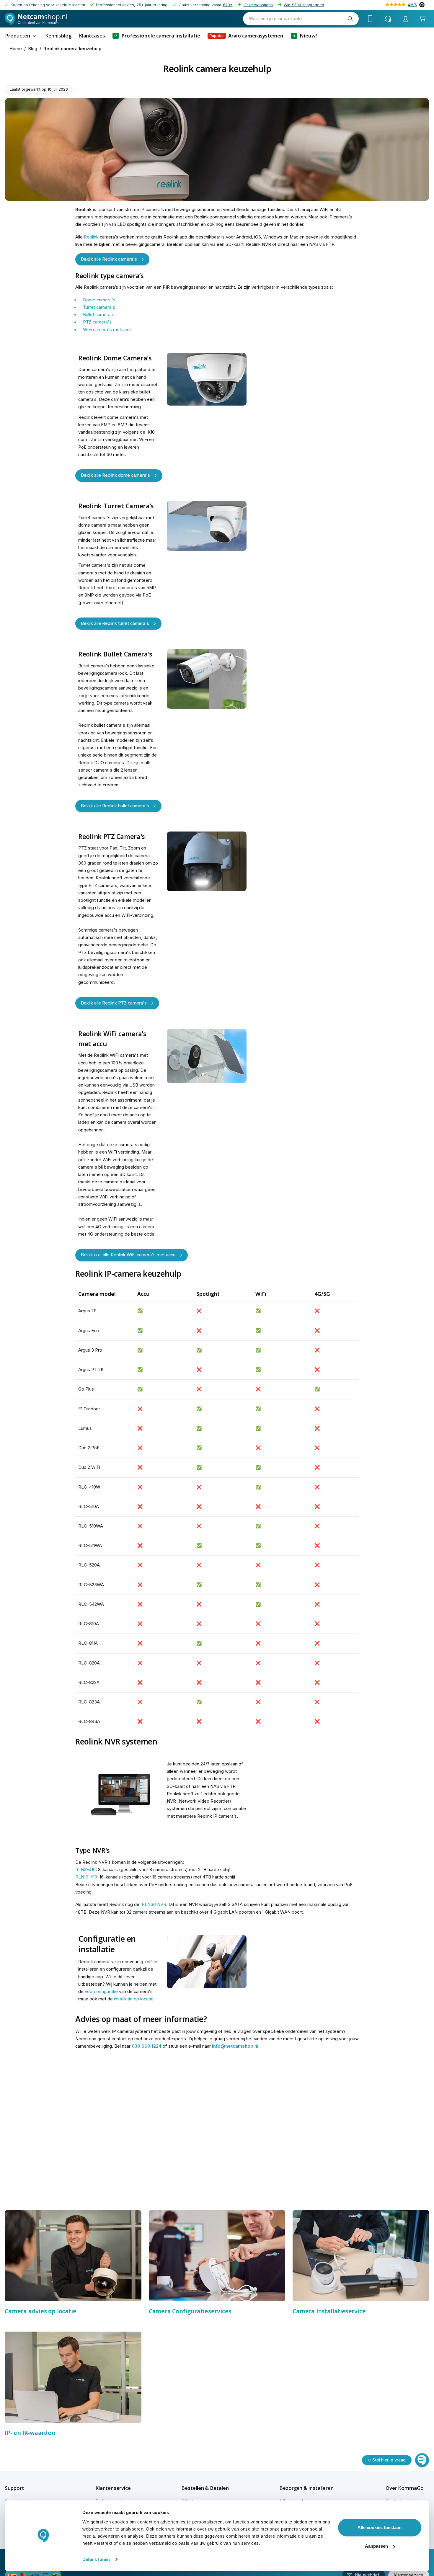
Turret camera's (99, 307)
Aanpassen (376, 2546)
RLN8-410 (85, 1870)
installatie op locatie (134, 1999)
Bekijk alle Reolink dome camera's (115, 475)
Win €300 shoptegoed (304, 5)
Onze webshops (258, 5)
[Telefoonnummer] (370, 19)
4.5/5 (412, 5)
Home (16, 49)
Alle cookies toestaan (380, 2527)
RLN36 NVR (154, 1904)
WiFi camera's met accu (107, 330)
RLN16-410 (86, 1877)
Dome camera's (99, 300)
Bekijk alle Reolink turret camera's (115, 623)
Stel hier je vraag (389, 2460)
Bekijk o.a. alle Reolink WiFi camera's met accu (128, 1255)
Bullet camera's (99, 315)
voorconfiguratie (101, 1992)
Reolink (91, 237)
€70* (228, 5)
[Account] (406, 19)
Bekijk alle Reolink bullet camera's (115, 806)
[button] (25, 2488)
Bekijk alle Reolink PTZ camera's (114, 1003)
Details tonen (96, 2559)
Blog (33, 49)
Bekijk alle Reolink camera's (109, 259)
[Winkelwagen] (422, 19)
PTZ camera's (97, 322)
